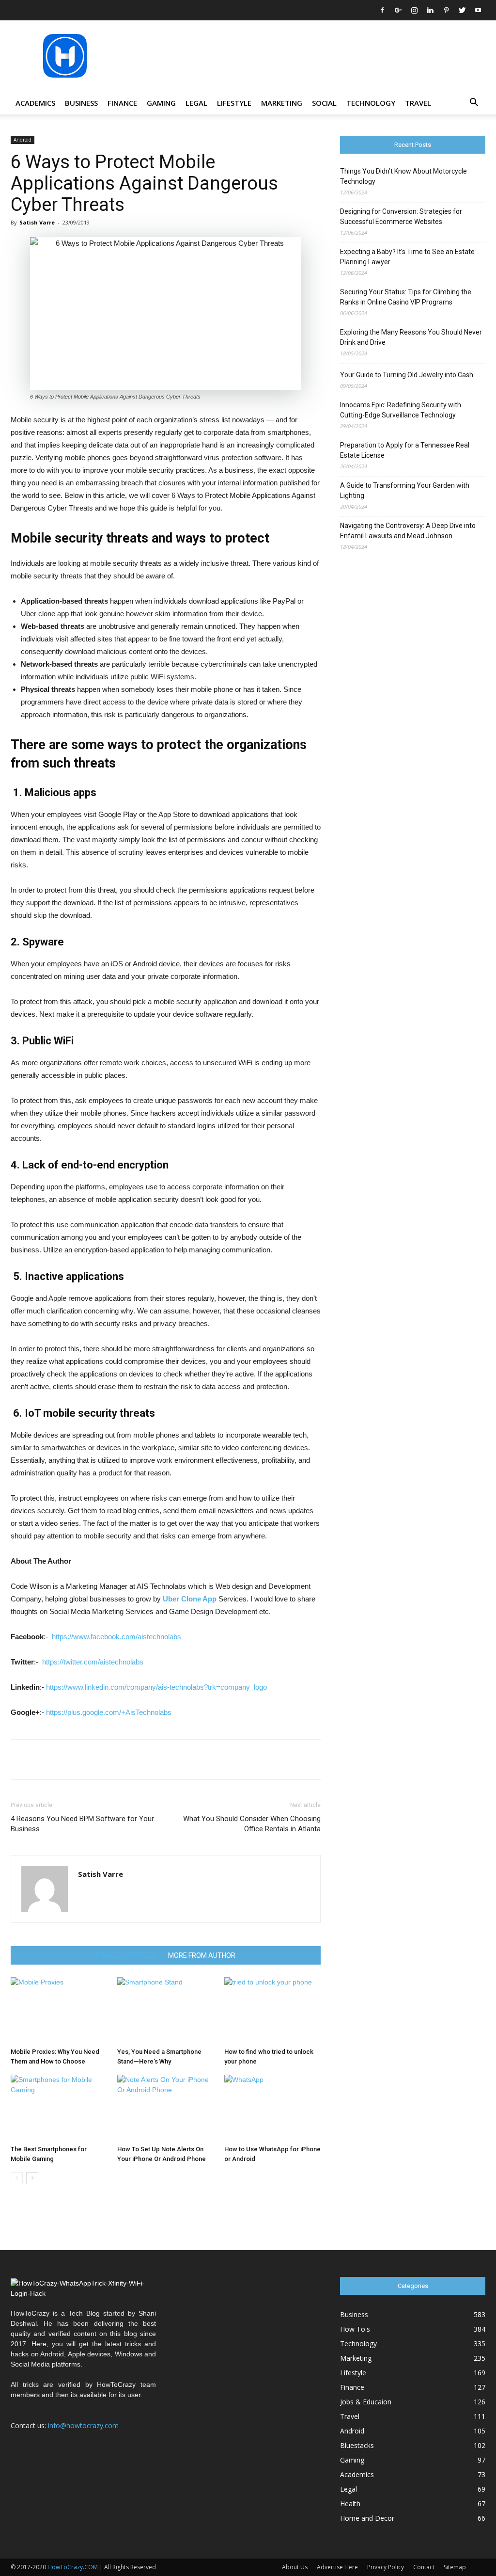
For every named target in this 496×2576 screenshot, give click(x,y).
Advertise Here (337, 2567)
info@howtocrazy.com (83, 2425)
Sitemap (455, 2567)
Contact (424, 2567)
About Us (295, 2567)
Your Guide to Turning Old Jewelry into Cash (407, 375)
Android (23, 140)
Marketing (282, 103)
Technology (371, 103)
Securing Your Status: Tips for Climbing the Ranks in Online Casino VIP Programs (406, 297)
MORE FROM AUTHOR (202, 1955)
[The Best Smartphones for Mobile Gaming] (59, 2108)
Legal (196, 103)
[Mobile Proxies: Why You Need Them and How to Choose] (59, 2010)
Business (81, 103)
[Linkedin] (430, 10)
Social (324, 103)
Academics (35, 103)
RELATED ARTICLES (126, 1955)
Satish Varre (37, 222)
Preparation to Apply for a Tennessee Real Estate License (405, 450)
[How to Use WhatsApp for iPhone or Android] (272, 2108)
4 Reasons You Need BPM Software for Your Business (82, 1824)
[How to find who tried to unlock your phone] (272, 2010)
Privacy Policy (386, 2567)
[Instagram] (414, 10)
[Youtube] (478, 10)
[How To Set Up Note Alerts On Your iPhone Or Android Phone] (165, 2108)
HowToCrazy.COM (73, 2567)
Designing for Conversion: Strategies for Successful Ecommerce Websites (401, 216)
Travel (418, 103)
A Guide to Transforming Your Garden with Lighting (405, 490)
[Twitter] (462, 10)
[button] (474, 104)
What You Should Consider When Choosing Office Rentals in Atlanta (252, 1824)
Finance (122, 103)
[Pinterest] (446, 10)
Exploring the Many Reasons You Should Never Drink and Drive (411, 337)
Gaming (161, 103)
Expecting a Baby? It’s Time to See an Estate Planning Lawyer (407, 257)
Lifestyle (234, 103)
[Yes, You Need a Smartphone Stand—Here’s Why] (165, 2010)
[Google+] (398, 10)
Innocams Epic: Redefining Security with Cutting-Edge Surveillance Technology (401, 410)
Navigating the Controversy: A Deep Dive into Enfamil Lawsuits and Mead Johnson (408, 531)
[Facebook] (382, 10)
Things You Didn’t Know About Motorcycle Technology (403, 176)
